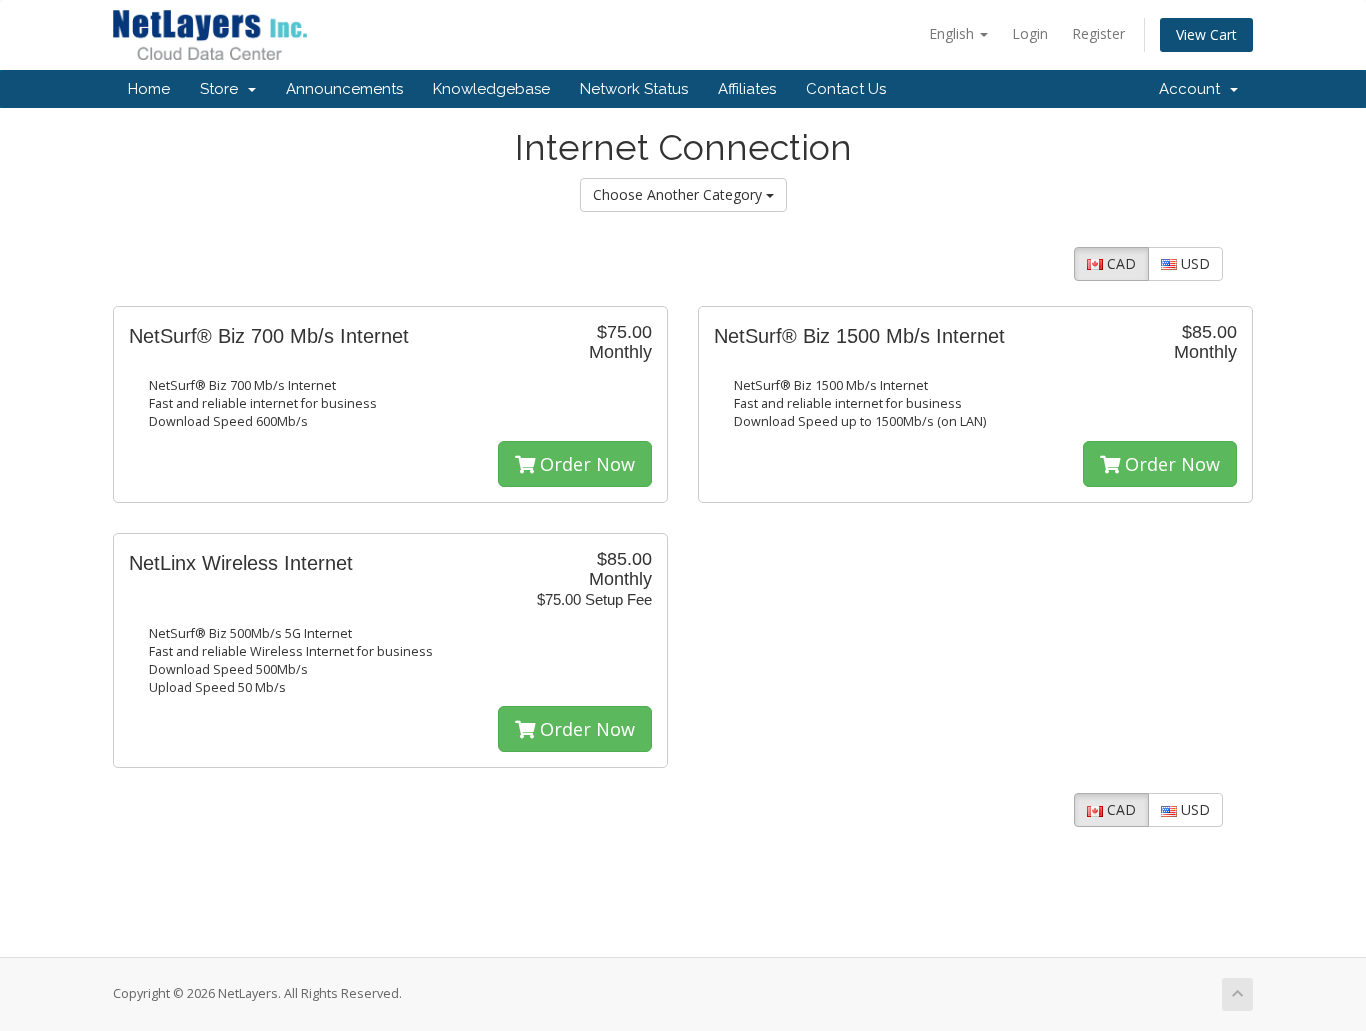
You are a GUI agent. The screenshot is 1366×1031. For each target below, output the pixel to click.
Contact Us (846, 89)
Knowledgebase (491, 89)
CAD (1119, 263)
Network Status (634, 89)
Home (149, 89)
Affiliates (747, 89)
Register (1098, 33)
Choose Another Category (679, 194)
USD (1193, 263)
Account (1193, 89)
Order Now (585, 464)
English (953, 33)
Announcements (344, 89)
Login (1030, 33)
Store (223, 89)
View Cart (1206, 34)
